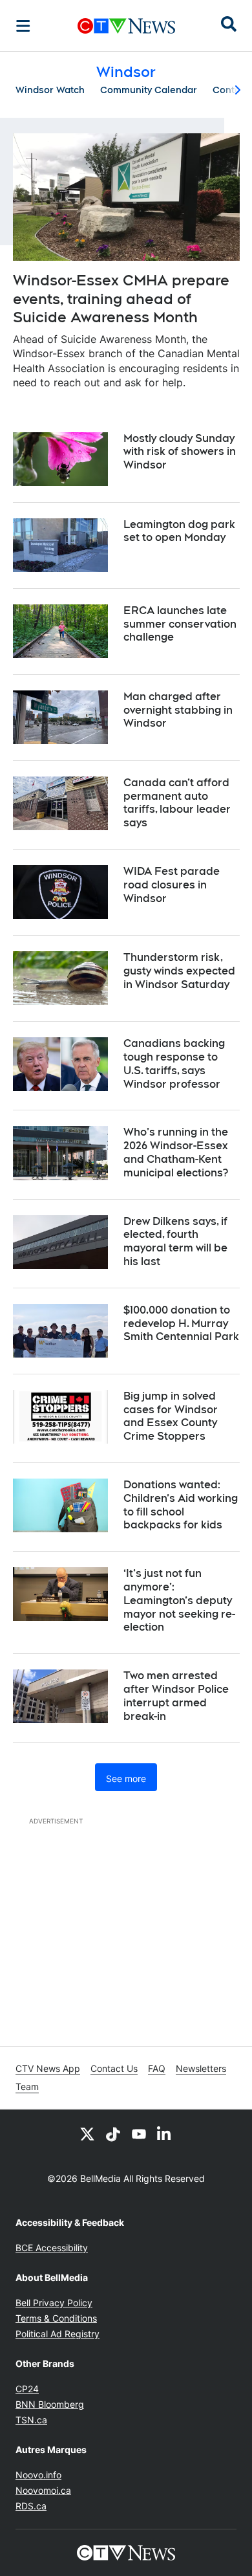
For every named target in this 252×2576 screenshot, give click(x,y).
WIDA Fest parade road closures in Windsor (172, 885)
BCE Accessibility (52, 2248)
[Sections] (23, 26)
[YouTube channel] (139, 2133)
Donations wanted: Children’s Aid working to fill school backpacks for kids (181, 1505)
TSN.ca (31, 2420)
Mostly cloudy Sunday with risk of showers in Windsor (180, 452)
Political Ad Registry (58, 2334)
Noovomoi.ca (43, 2490)
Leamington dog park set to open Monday (179, 531)
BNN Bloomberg (50, 2404)
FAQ (157, 2068)
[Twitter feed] (87, 2133)
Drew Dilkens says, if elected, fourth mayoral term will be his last (175, 1241)
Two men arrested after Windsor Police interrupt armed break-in (176, 1696)
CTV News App (48, 2068)
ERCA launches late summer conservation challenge (180, 624)
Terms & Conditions (56, 2318)
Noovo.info (38, 2475)
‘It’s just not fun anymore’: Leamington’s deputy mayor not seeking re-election (179, 1600)
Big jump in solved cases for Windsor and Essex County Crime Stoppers (171, 1416)
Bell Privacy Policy (54, 2303)
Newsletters (201, 2068)
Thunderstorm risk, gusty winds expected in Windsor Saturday (179, 971)
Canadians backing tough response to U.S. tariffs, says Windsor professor (174, 1063)
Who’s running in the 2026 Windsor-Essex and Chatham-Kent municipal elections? (176, 1152)
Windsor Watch (50, 90)
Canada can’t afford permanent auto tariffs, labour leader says (177, 803)
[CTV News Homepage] (126, 26)
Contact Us (114, 2068)
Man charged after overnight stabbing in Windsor (178, 710)
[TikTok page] (113, 2133)
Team (27, 2086)
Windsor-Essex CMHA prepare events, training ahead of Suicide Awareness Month (121, 299)
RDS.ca (31, 2506)
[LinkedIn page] (165, 2133)
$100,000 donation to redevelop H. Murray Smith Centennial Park (181, 1324)
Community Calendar (149, 90)
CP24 (27, 2389)
